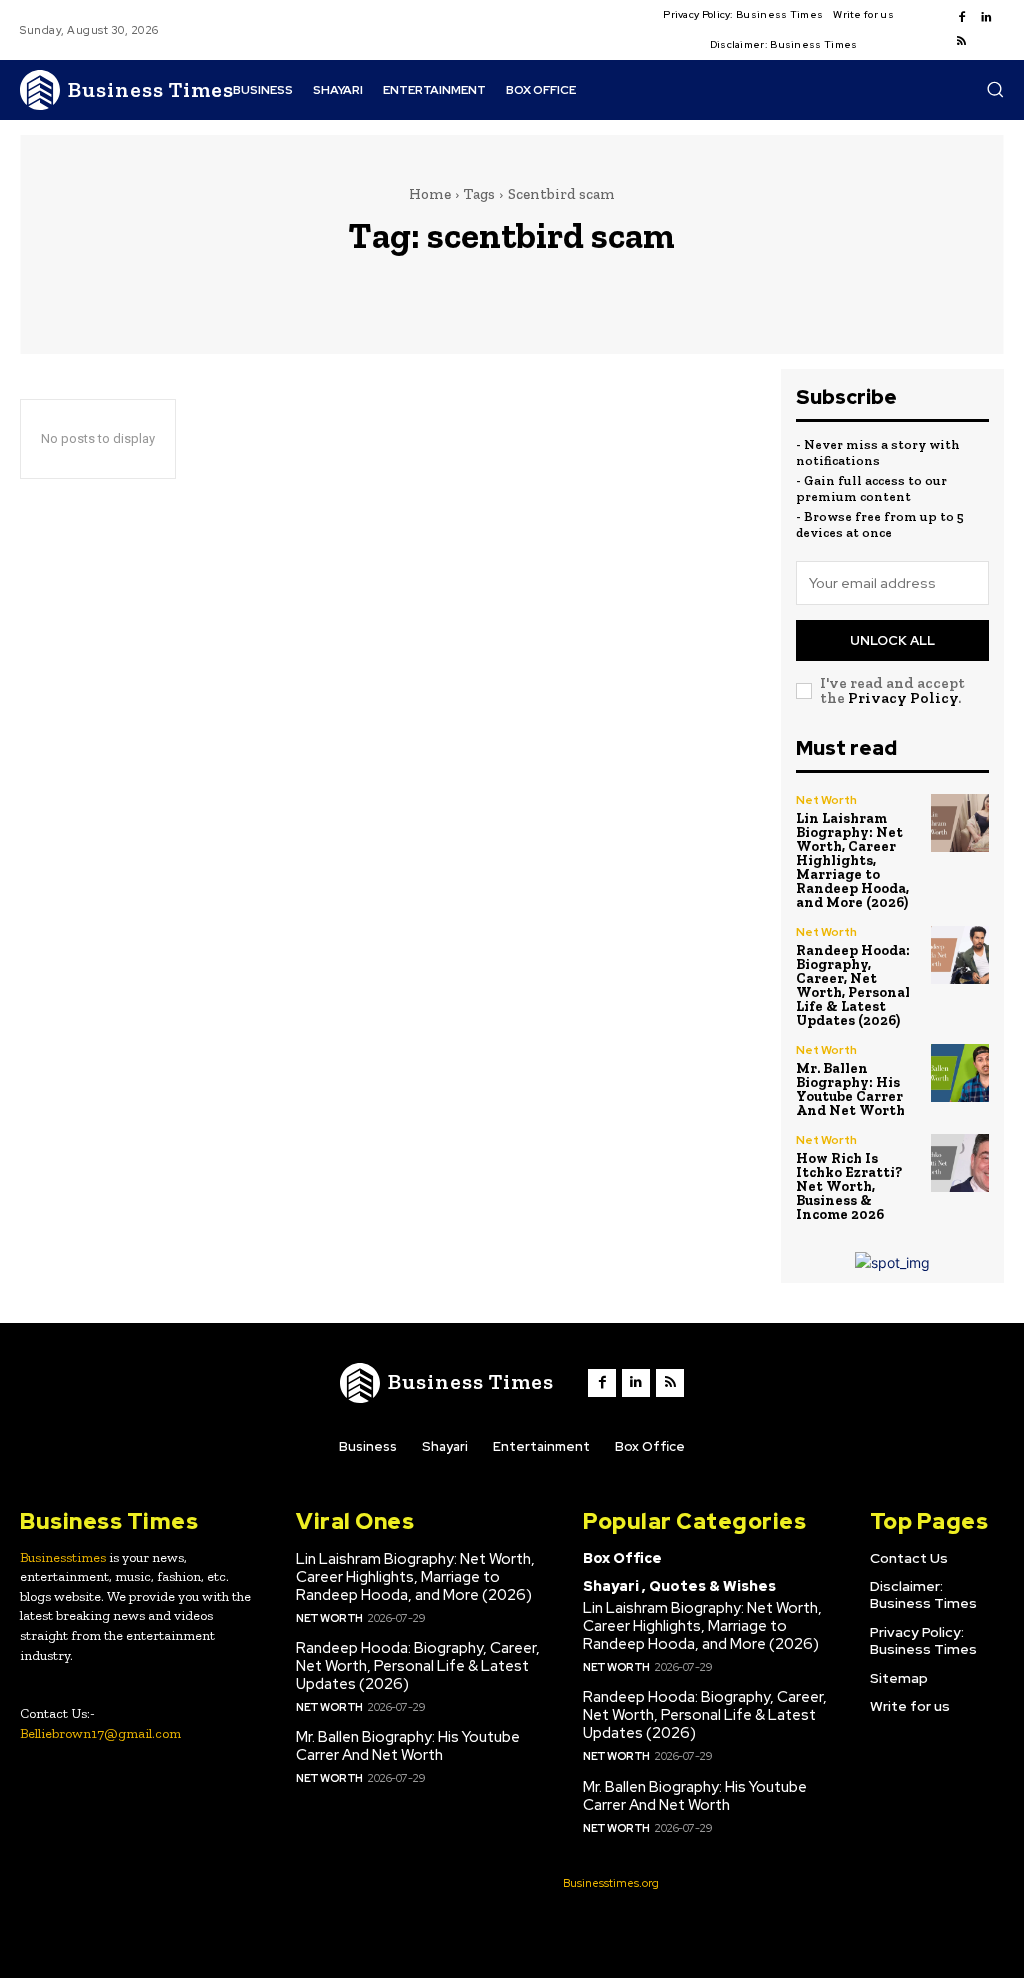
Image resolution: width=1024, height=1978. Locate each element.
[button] (995, 89)
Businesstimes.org (611, 1883)
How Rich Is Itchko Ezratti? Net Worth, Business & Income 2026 (849, 1186)
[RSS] (962, 42)
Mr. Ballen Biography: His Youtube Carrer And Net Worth (850, 1089)
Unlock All (892, 640)
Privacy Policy (903, 698)
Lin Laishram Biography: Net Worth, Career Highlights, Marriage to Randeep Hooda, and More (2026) (852, 860)
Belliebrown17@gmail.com (100, 1733)
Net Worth (826, 800)
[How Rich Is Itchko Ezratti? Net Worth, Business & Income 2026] (960, 1163)
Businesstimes (63, 1557)
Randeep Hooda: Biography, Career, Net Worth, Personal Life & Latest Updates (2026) (853, 985)
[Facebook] (962, 18)
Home (430, 194)
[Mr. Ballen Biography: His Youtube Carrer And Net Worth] (960, 1073)
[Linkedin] (986, 18)
